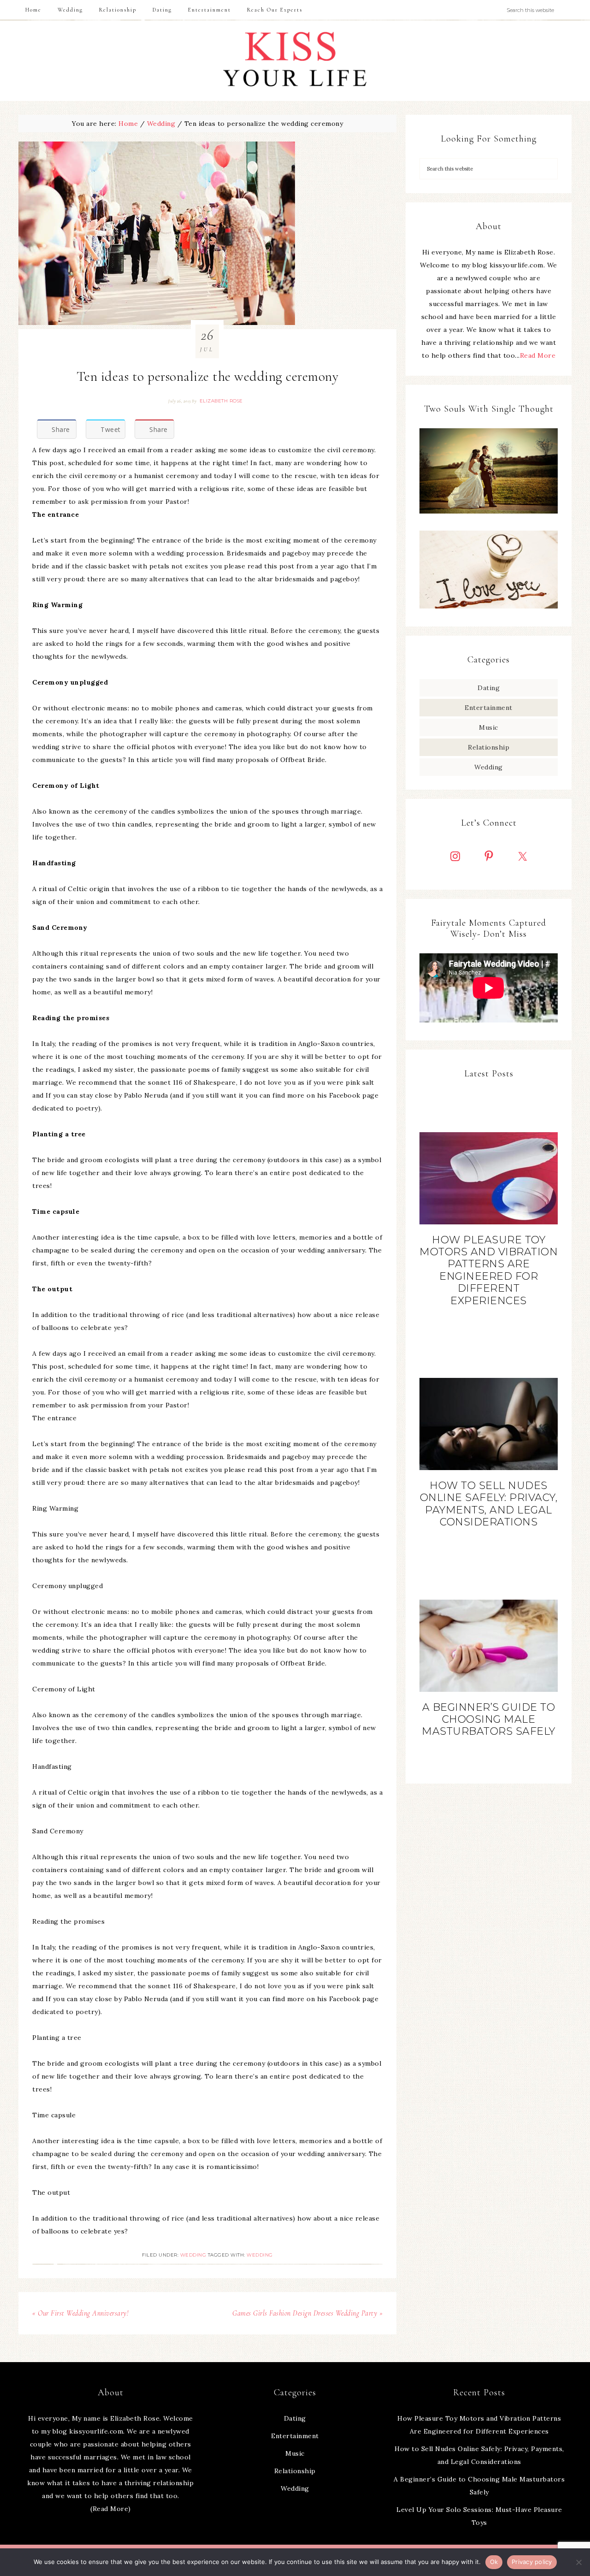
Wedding (193, 2255)
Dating (489, 688)
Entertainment (489, 708)
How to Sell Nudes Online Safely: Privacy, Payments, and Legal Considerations (489, 1504)
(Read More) (111, 2509)
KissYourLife (295, 61)
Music (489, 727)
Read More (538, 355)
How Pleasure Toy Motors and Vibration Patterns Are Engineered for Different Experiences (489, 1270)
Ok (494, 2562)
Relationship (489, 747)
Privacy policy (532, 2562)
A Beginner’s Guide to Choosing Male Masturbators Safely (489, 1719)
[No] (578, 2562)
